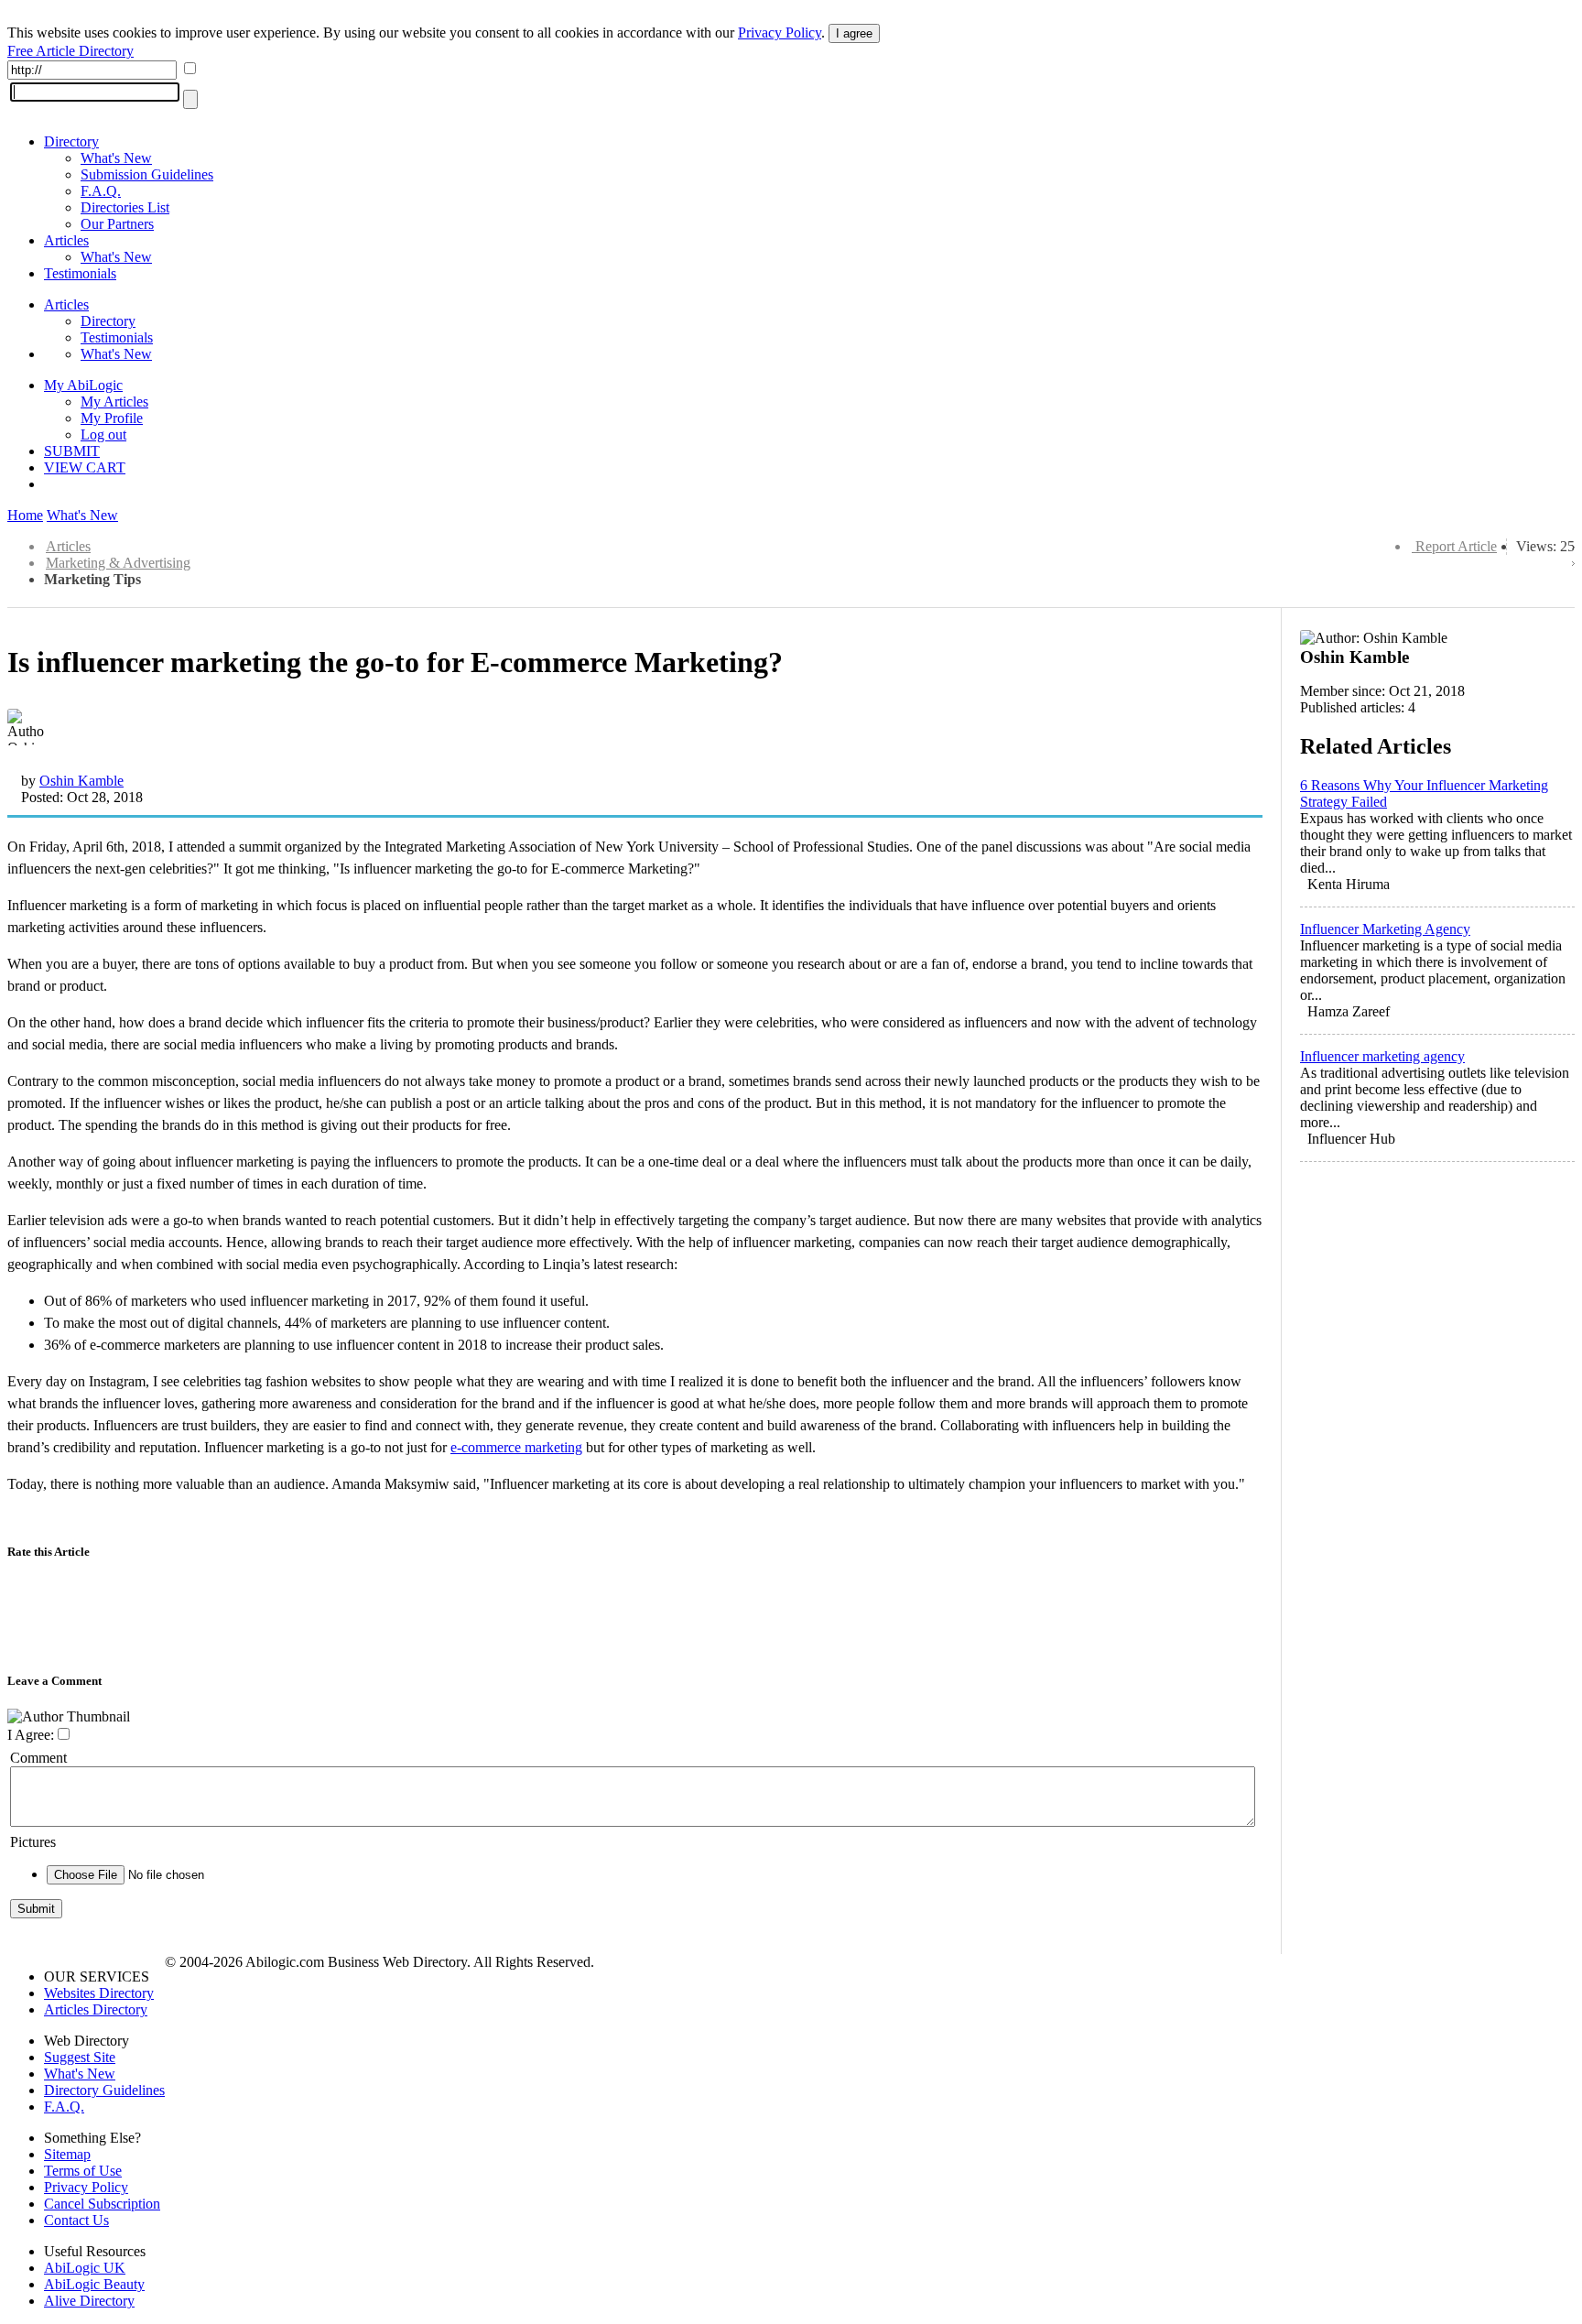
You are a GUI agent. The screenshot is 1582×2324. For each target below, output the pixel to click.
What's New (116, 158)
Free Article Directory (70, 51)
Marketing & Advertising (118, 563)
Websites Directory (99, 1993)
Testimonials (80, 273)
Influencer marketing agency (1382, 1056)
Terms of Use (83, 2171)
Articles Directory (96, 2009)
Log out (103, 434)
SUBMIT (72, 451)
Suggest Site (80, 2057)
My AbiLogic (83, 385)
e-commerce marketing (516, 1447)
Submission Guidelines (147, 174)
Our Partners (117, 224)
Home (25, 515)
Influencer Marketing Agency (1385, 929)
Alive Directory (89, 2301)
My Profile (112, 418)
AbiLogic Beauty (94, 2284)
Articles (66, 240)
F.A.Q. (101, 191)
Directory (71, 141)
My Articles (114, 402)
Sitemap (67, 2154)
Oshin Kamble (81, 781)
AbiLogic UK (85, 2268)
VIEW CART (85, 467)
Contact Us (76, 2220)
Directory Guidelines (104, 2090)
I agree (854, 33)
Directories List (125, 207)
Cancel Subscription (102, 2204)
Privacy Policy (780, 33)
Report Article (1456, 546)
